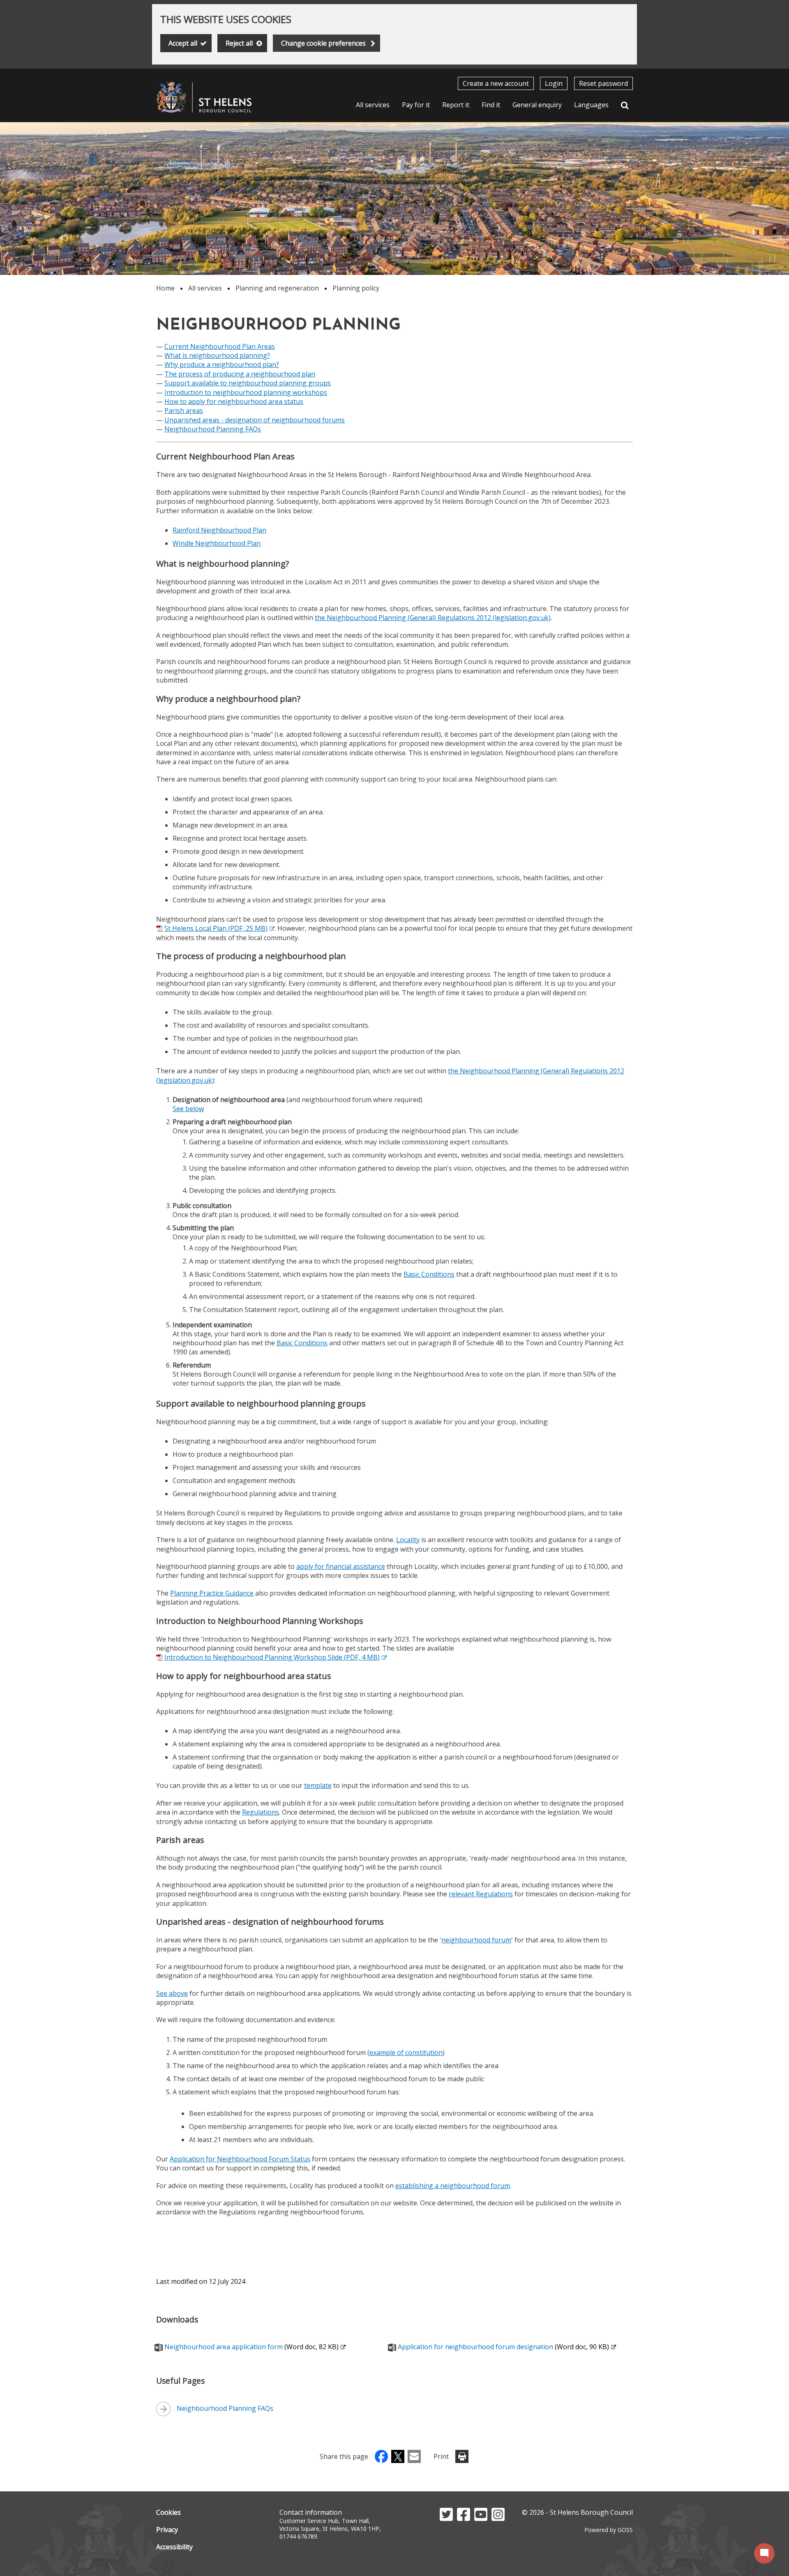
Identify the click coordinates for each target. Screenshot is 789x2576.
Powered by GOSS (609, 2530)
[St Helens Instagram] (498, 2518)
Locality (408, 1540)
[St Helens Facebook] (464, 2518)
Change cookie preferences (323, 43)
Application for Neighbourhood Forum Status (240, 2159)
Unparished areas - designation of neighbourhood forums (255, 420)
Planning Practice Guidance (212, 1593)
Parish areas (184, 410)
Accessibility (174, 2547)
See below (188, 1109)
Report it (456, 105)
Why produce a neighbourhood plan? (222, 364)
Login (554, 83)
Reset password (603, 83)
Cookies (168, 2512)
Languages (591, 105)
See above (172, 1993)
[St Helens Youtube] (481, 2518)
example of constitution (406, 2052)
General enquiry (537, 105)
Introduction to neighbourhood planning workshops (246, 392)
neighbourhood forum (476, 1940)
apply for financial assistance (341, 1566)
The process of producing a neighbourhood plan (240, 374)
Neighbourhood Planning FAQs (213, 429)
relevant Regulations (481, 1894)
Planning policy (356, 288)
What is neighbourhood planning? (217, 355)
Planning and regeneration (277, 288)
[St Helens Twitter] (446, 2518)
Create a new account (496, 83)
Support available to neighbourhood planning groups (248, 383)
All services (373, 105)
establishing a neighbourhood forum (453, 2186)
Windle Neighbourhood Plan (217, 543)
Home (165, 288)
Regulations (261, 1812)
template (318, 1785)
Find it (491, 105)
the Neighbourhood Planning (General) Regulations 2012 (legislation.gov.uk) (433, 618)
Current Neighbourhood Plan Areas (220, 346)
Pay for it (416, 105)
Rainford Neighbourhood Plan (219, 530)
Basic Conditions (429, 1274)
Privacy (167, 2530)
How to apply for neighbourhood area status (234, 401)
